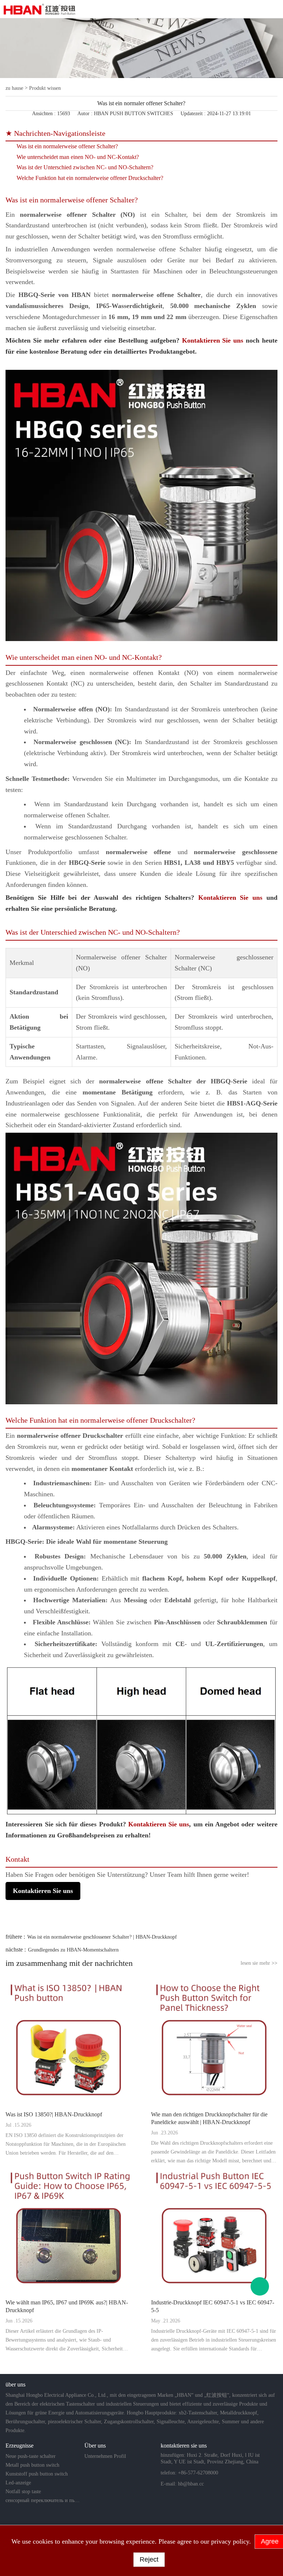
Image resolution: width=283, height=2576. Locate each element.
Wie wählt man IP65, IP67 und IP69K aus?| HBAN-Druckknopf (67, 2306)
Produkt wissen (45, 88)
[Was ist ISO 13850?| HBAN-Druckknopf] (69, 2041)
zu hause (14, 88)
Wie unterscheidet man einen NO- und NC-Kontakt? (78, 157)
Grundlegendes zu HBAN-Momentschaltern (73, 1950)
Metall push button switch (32, 2465)
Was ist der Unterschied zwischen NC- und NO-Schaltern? (85, 167)
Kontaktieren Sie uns (213, 340)
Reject (149, 2559)
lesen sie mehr (259, 1963)
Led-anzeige (18, 2483)
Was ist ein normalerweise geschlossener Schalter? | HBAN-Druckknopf (102, 1937)
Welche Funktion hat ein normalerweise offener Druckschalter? (90, 178)
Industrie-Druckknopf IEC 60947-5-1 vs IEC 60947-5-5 (213, 2306)
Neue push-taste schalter (31, 2456)
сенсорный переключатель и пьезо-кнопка (43, 2500)
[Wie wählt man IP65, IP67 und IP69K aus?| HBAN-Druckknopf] (69, 2229)
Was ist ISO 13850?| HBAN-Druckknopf (54, 2114)
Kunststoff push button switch (37, 2474)
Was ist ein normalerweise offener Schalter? (67, 146)
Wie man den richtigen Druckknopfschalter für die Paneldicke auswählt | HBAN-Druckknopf (209, 2118)
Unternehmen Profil (105, 2456)
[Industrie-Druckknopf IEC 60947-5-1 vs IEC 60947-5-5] (214, 2229)
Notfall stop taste (23, 2492)
